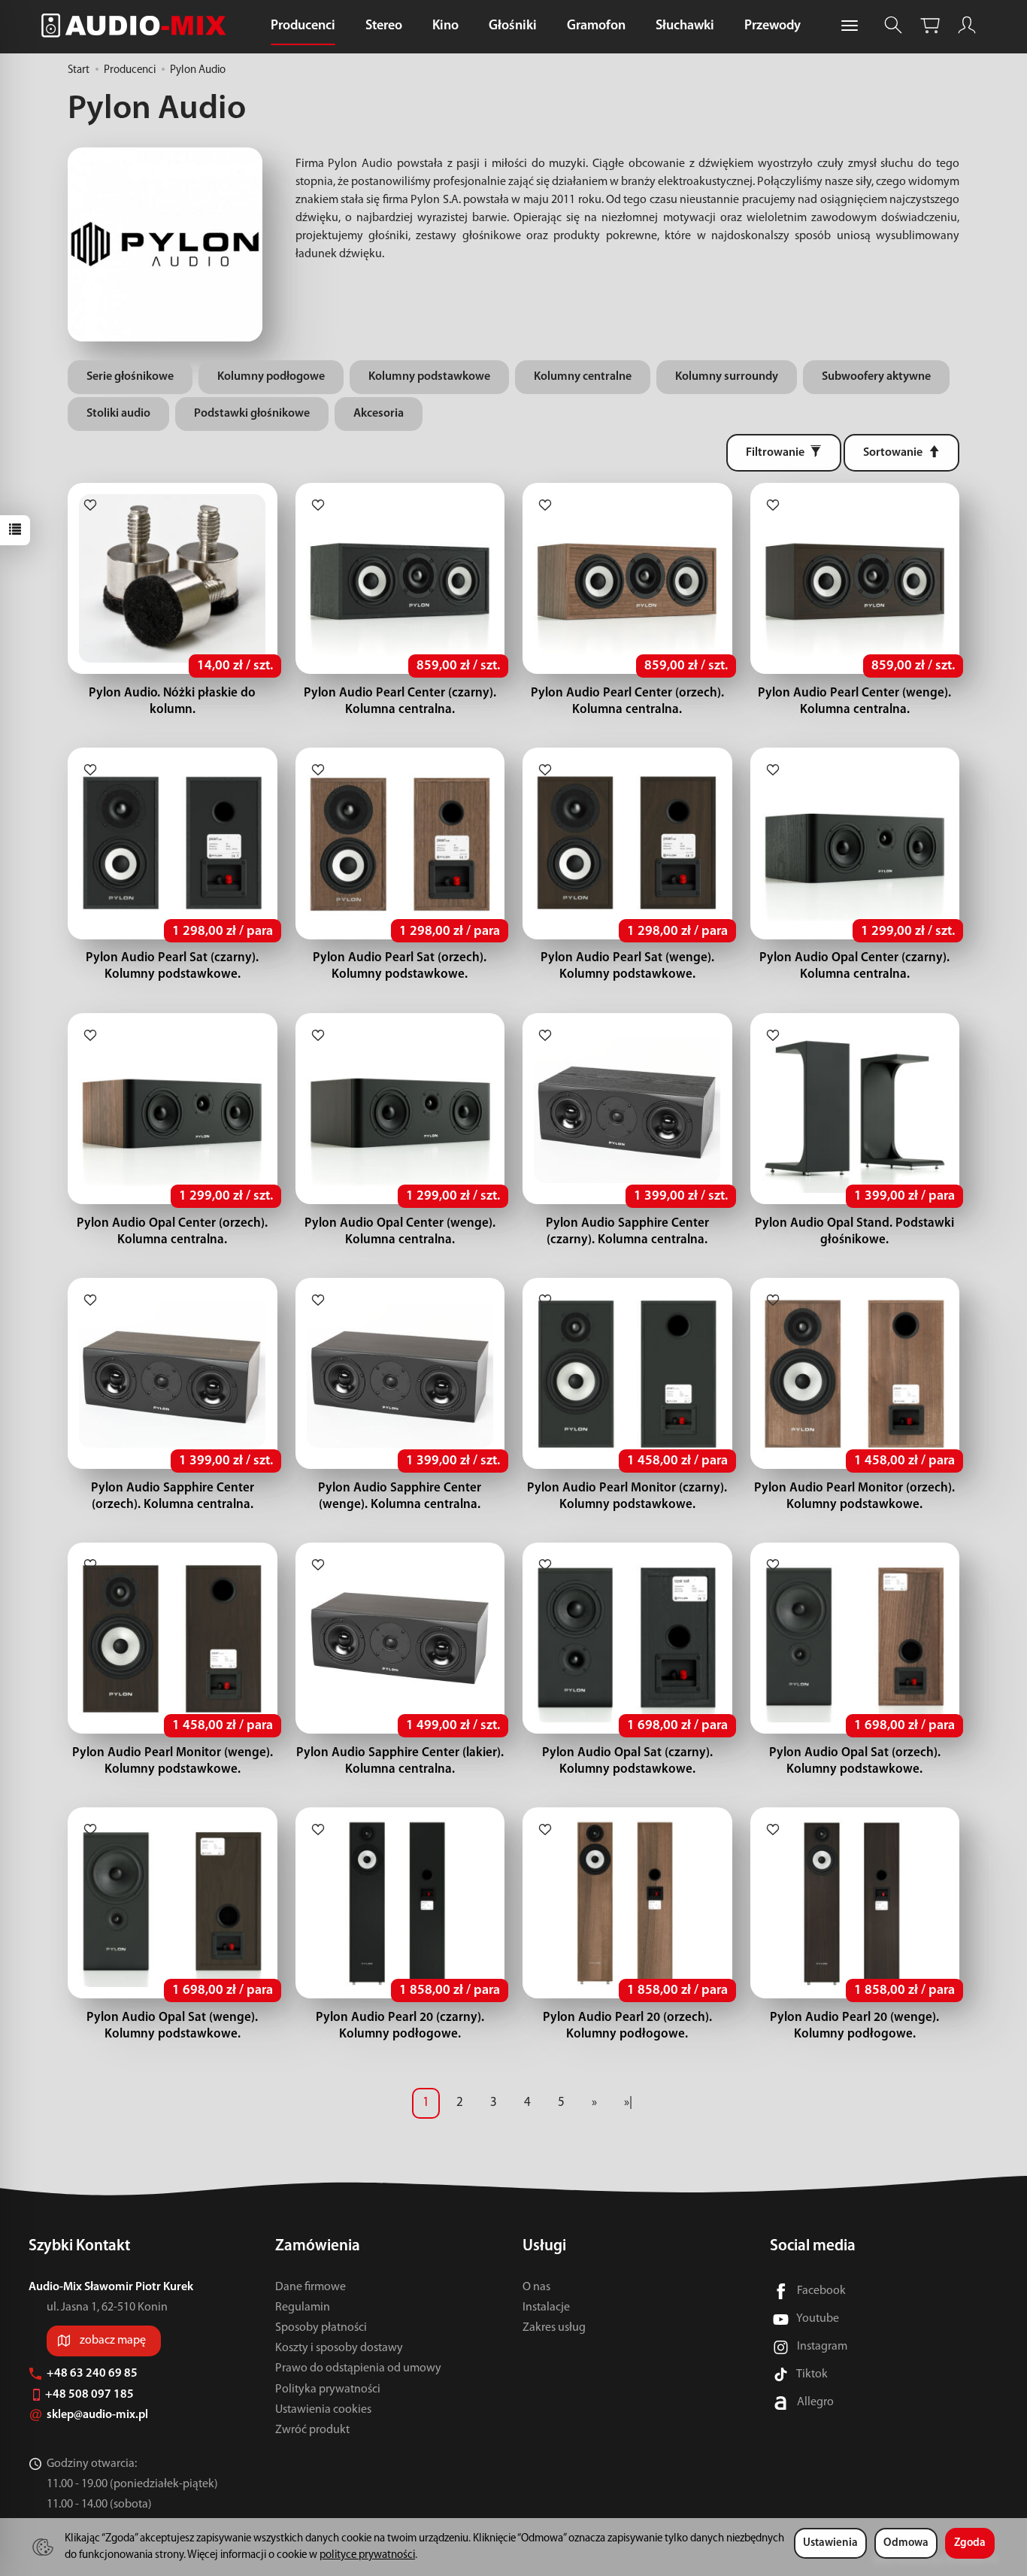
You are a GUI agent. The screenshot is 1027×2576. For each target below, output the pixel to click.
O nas (536, 2287)
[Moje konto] (967, 25)
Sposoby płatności (321, 2328)
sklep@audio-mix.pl (98, 2415)
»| (628, 2103)
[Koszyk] (930, 25)
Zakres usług (554, 2328)
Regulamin (303, 2307)
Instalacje (546, 2307)
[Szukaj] (893, 25)
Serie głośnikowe (130, 377)
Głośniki (513, 26)
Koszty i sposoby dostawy (339, 2348)
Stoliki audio (118, 414)
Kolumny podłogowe (271, 377)
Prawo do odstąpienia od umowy (358, 2368)
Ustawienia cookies (323, 2410)
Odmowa (906, 2543)
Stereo (384, 26)
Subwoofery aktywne (876, 377)
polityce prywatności (367, 2555)
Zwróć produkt (312, 2430)
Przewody (773, 26)
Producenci (303, 26)
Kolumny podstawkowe (429, 377)
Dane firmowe (311, 2287)
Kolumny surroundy (727, 377)
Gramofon (596, 26)
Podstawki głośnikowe (252, 414)
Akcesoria (379, 414)
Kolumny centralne (583, 377)
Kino (445, 26)
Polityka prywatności (328, 2389)
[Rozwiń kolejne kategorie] (850, 26)
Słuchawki (685, 26)
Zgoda (970, 2543)
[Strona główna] (138, 25)
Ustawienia (830, 2543)
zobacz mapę (113, 2341)
